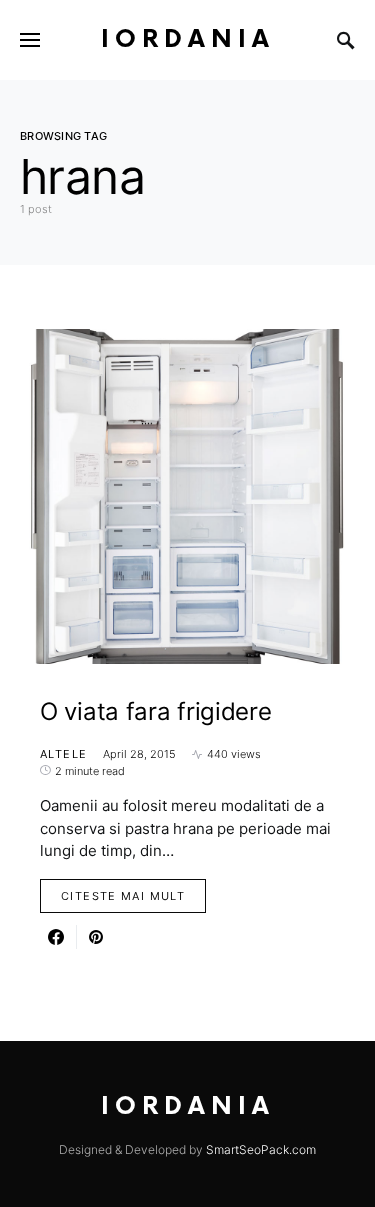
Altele (63, 754)
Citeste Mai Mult (123, 896)
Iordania (188, 39)
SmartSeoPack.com (261, 1149)
